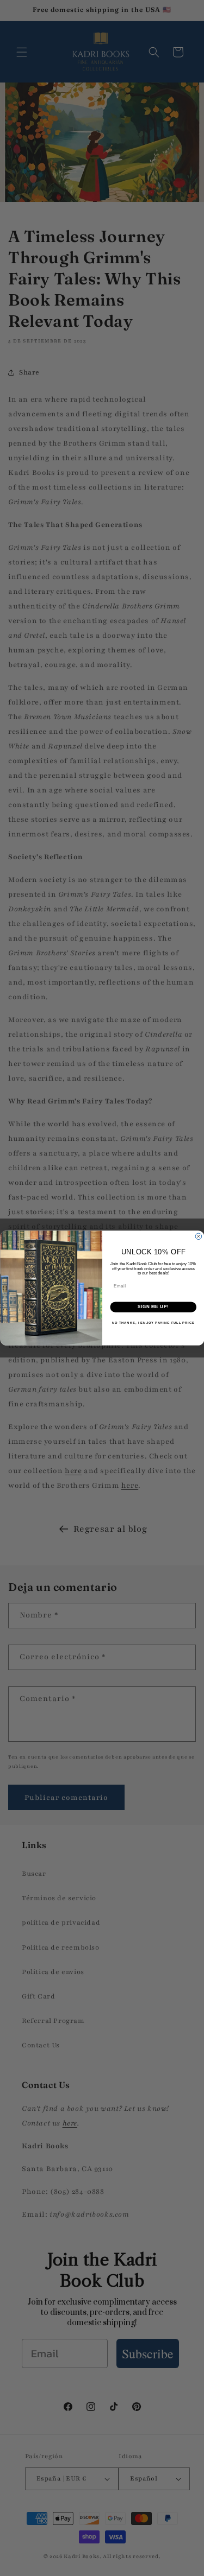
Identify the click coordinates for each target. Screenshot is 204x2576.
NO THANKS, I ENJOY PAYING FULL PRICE (153, 1323)
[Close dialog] (199, 1236)
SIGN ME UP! (153, 1307)
